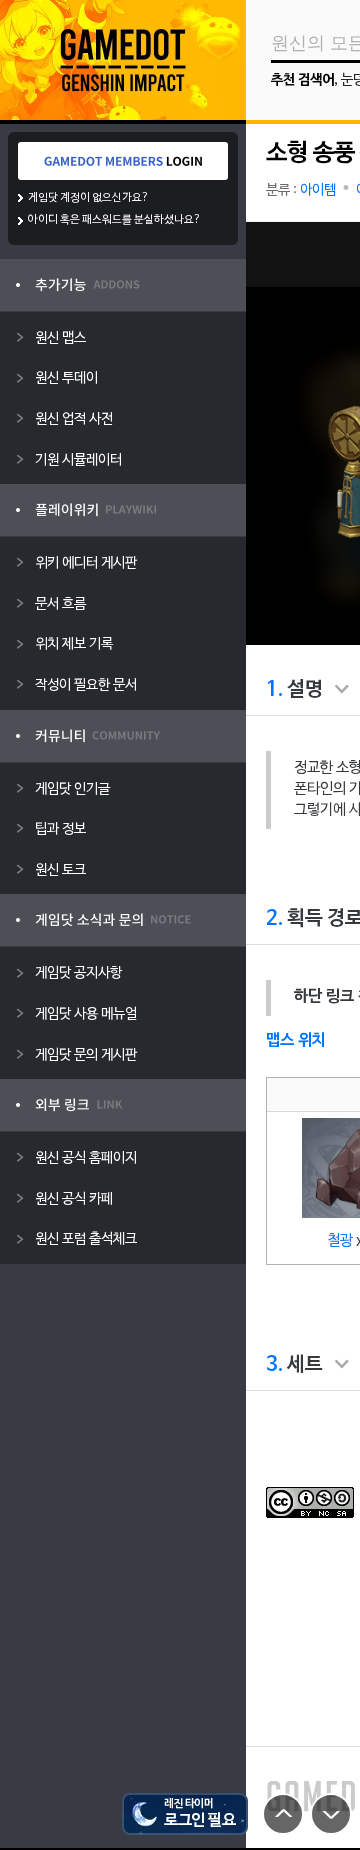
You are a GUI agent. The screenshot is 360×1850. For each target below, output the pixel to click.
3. (274, 1365)
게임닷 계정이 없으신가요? (88, 198)
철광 (340, 1241)
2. (274, 919)
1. (274, 690)
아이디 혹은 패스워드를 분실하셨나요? (114, 220)
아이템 (318, 190)
